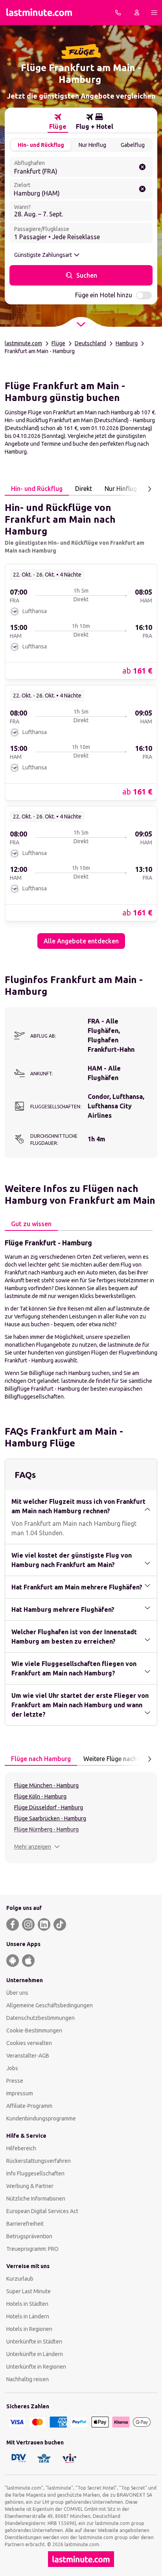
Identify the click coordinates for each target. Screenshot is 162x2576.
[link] (81, 621)
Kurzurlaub (20, 2279)
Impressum (20, 2093)
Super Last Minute (29, 2291)
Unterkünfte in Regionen (36, 2367)
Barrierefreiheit (25, 2224)
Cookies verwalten (29, 2043)
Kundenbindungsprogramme (41, 2118)
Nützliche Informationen (36, 2199)
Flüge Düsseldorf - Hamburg (49, 1807)
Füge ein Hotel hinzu (104, 295)
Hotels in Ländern (28, 2316)
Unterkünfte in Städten (34, 2342)
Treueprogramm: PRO (32, 2249)
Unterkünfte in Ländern (35, 2354)
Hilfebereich (21, 2148)
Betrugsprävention (29, 2236)
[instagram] (28, 1924)
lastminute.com (23, 343)
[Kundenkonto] (137, 13)
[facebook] (13, 1924)
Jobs (12, 2068)
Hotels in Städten (27, 2304)
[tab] (58, 122)
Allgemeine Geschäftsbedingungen (50, 2005)
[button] (37, 1847)
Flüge (58, 343)
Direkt (84, 489)
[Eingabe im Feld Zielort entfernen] (142, 189)
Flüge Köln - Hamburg (40, 1796)
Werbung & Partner (30, 2186)
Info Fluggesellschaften (35, 2173)
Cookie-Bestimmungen (34, 2030)
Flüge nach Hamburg (41, 1759)
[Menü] (154, 13)
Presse (15, 2081)
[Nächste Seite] (149, 489)
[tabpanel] (81, 722)
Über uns (17, 1993)
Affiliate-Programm (29, 2106)
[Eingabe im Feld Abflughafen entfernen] (142, 167)
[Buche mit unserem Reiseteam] (118, 13)
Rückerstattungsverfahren (39, 2161)
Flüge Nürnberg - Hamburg (46, 1829)
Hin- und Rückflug (41, 145)
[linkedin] (44, 1924)
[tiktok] (60, 1924)
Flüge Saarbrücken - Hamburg (50, 1818)
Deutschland (90, 343)
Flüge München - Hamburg (46, 1785)
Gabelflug (133, 145)
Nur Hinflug (92, 145)
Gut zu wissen (31, 1224)
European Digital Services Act (42, 2211)
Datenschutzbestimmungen (40, 2018)
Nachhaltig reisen (28, 2379)
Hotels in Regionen (29, 2329)
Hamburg (127, 343)
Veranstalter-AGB (28, 2056)
